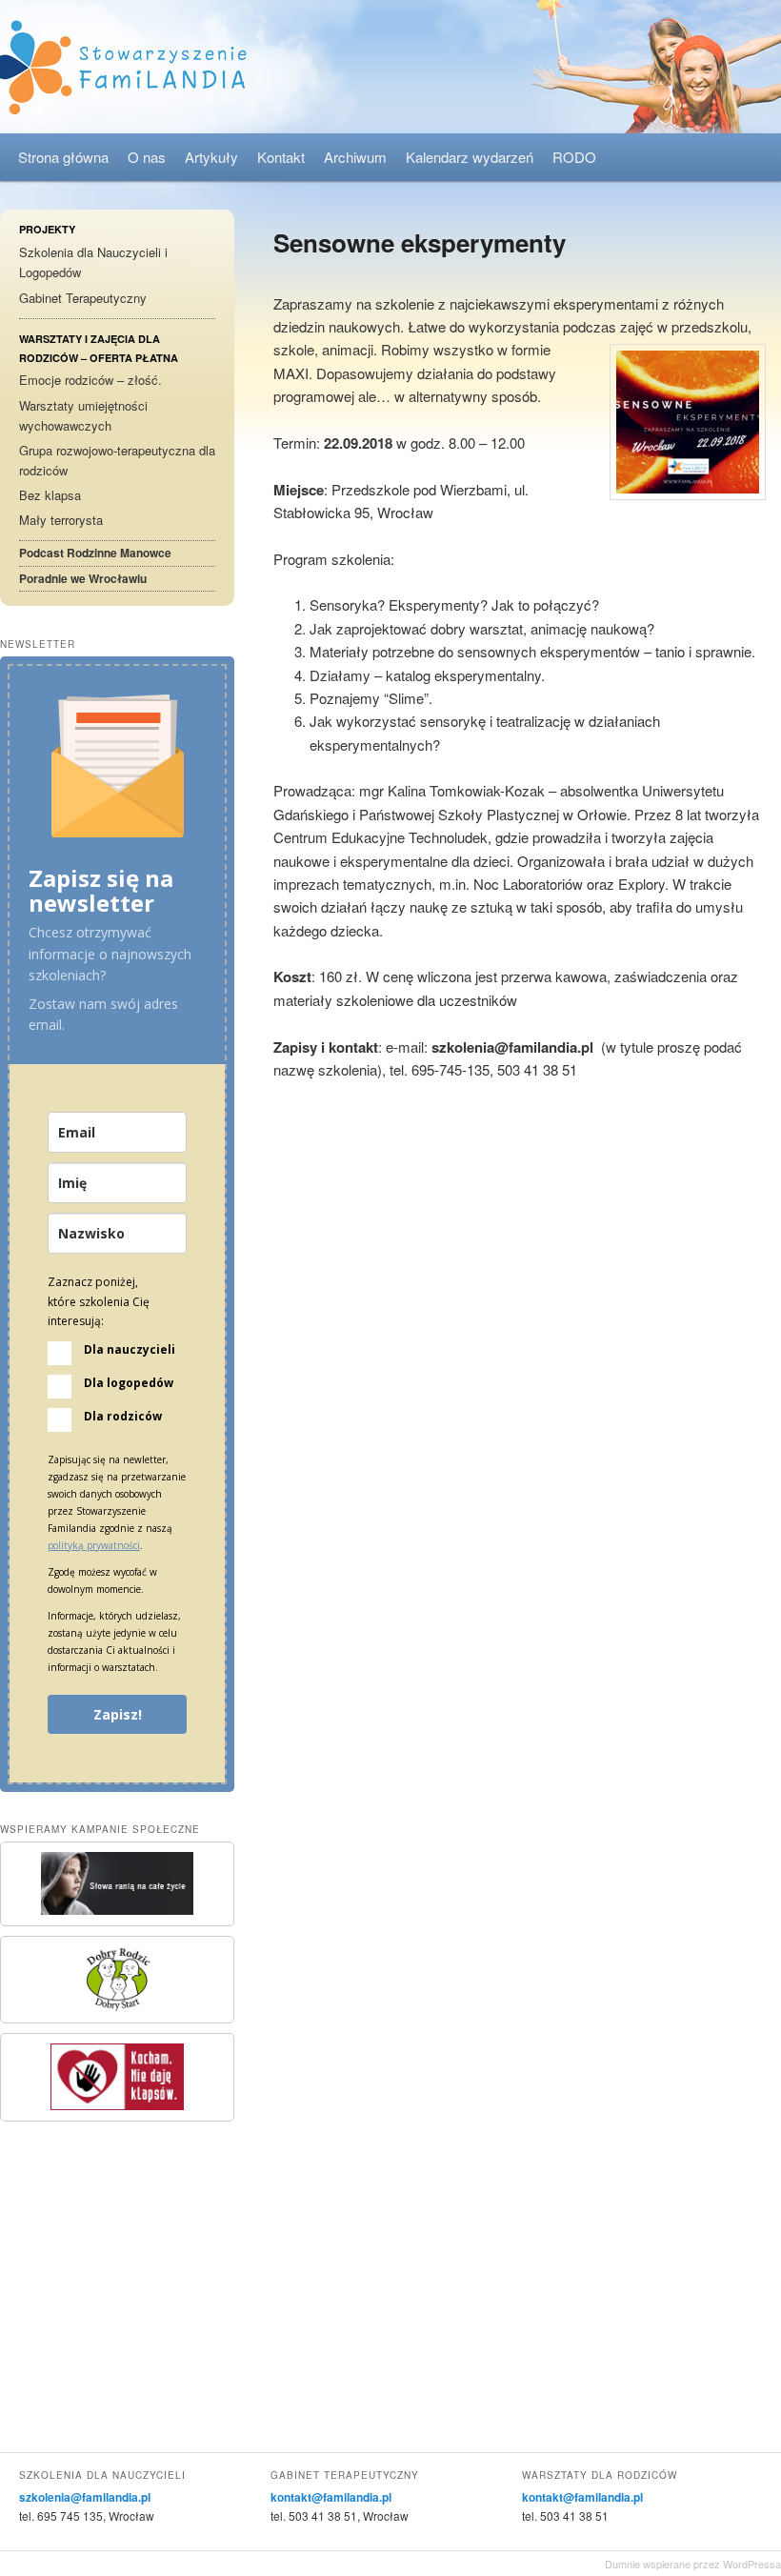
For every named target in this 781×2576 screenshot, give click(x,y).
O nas (147, 157)
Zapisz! (118, 1714)
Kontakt (281, 157)
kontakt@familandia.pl (331, 2497)
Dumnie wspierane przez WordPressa (693, 2564)
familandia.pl (390, 67)
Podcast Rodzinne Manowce (95, 553)
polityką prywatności (94, 1545)
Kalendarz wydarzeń (470, 157)
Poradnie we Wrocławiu (83, 578)
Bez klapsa (50, 495)
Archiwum (355, 157)
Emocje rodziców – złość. (90, 380)
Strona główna (63, 157)
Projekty (47, 229)
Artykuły (211, 157)
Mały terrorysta (61, 520)
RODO (574, 157)
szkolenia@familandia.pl (85, 2497)
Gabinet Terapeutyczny (83, 298)
